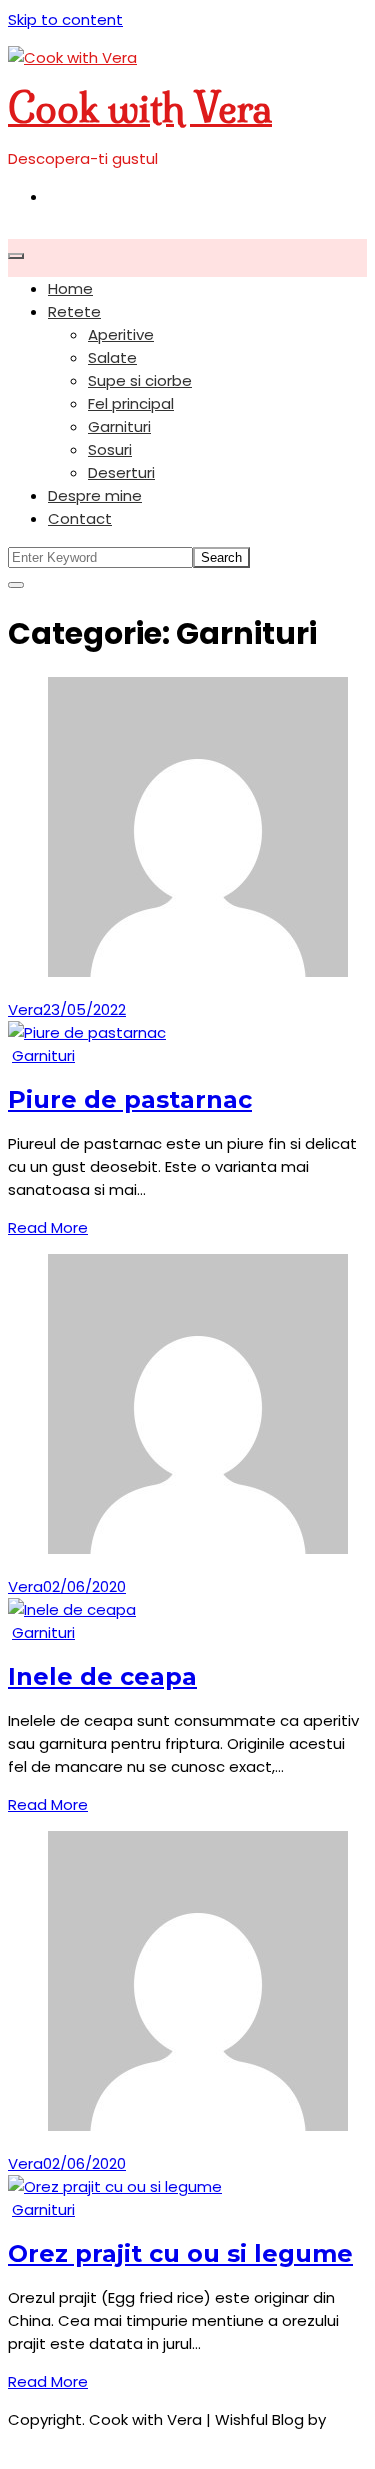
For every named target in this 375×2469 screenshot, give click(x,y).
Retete (74, 311)
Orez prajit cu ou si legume (180, 2253)
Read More (48, 1227)
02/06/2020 (84, 1586)
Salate (112, 357)
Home (70, 288)
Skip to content (65, 19)
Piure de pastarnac (130, 1099)
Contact (80, 518)
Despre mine (95, 495)
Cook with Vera (140, 108)
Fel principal (131, 403)
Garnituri (119, 426)
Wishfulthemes (64, 2442)
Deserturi (121, 472)
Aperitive (121, 334)
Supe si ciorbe (140, 380)
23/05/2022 (84, 1009)
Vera (25, 1009)
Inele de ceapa (102, 1676)
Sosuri (110, 449)
